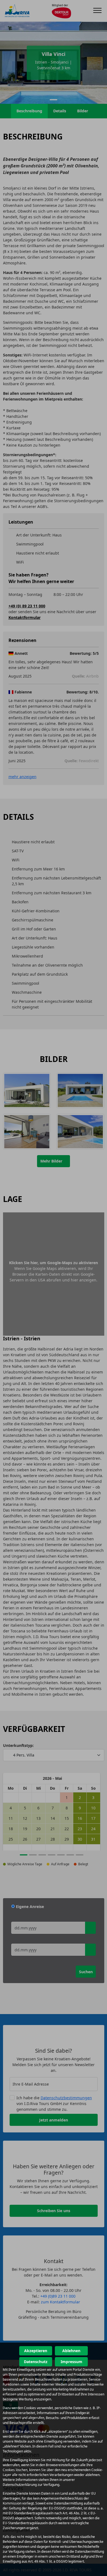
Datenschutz (36, 2362)
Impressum (71, 2362)
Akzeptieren (36, 2351)
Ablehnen (71, 2351)
